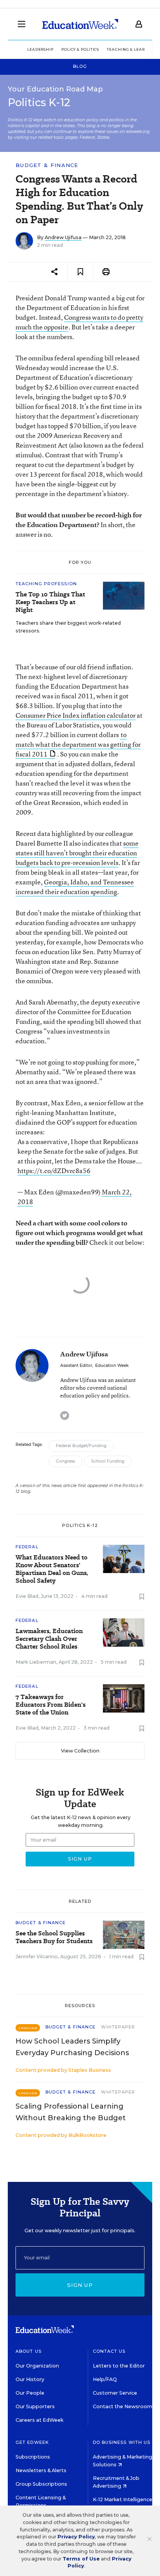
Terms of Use (81, 2559)
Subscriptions (33, 2457)
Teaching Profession (46, 584)
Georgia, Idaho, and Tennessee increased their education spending (75, 887)
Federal (27, 1547)
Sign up (80, 2285)
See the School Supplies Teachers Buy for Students (54, 1937)
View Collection (80, 1751)
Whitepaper (118, 2027)
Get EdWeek (32, 2442)
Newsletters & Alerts (41, 2470)
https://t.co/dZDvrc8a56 (54, 1171)
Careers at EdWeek (39, 2420)
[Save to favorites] (80, 272)
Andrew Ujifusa (63, 237)
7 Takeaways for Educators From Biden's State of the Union (50, 1705)
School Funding (108, 1461)
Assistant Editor (76, 1366)
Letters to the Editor (119, 2366)
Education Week (112, 1366)
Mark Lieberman (36, 1662)
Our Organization (37, 2366)
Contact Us (109, 2351)
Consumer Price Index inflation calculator (76, 715)
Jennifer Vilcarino (37, 1957)
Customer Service (115, 2393)
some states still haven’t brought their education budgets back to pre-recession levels (77, 853)
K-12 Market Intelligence (123, 2499)
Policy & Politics (80, 49)
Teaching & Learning (131, 49)
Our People (30, 2393)
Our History (30, 2379)
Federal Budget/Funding (81, 1446)
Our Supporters (35, 2406)
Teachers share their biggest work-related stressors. (68, 627)
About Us (29, 2351)
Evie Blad (27, 1596)
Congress (65, 1461)
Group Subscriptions (41, 2484)
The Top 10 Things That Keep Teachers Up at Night (50, 602)
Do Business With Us (122, 2442)
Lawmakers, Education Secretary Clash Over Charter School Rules (49, 1639)
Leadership (40, 49)
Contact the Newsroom (123, 2406)
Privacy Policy (76, 2537)
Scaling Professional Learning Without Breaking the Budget (71, 2112)
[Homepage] (80, 24)
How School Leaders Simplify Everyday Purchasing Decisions (72, 2047)
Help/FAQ (105, 2379)
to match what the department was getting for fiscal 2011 (78, 744)
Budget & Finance (47, 165)
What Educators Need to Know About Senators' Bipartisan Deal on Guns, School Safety (52, 1569)
